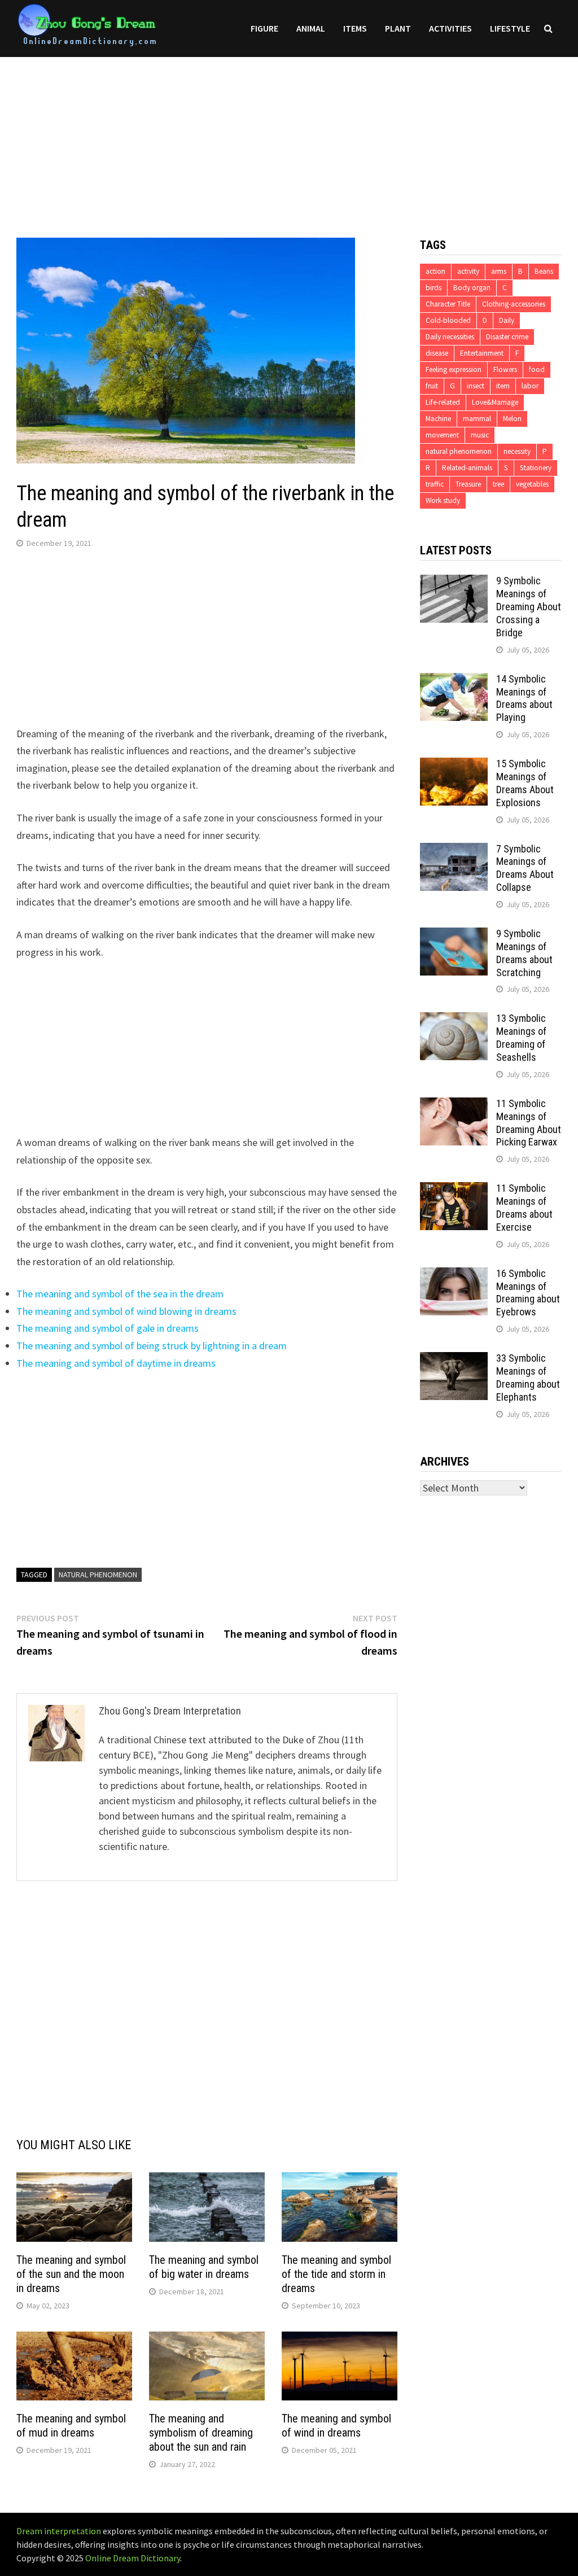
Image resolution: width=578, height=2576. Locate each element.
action (435, 271)
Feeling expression (454, 369)
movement (442, 435)
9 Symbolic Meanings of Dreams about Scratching (524, 953)
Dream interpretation (59, 2531)
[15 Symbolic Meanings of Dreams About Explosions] (454, 765)
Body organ (472, 288)
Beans (544, 271)
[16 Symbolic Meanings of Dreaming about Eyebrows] (454, 1275)
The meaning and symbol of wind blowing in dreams (126, 1311)
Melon (512, 419)
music (480, 435)
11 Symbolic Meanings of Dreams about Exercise (524, 1208)
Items (355, 28)
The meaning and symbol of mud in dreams (71, 2426)
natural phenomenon (98, 1575)
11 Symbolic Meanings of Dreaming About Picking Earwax (529, 1123)
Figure (264, 28)
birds (433, 288)
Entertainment (482, 353)
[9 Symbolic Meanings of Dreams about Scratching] (454, 935)
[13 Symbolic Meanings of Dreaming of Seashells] (454, 1020)
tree (498, 484)
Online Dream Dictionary (133, 2558)
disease (437, 353)
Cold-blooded (448, 320)
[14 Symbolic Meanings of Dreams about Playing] (454, 681)
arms (499, 271)
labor (530, 386)
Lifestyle (510, 28)
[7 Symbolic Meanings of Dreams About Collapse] (454, 850)
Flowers (505, 369)
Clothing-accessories (514, 304)
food (537, 369)
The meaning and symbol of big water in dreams (204, 2267)
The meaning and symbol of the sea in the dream (120, 1294)
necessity (517, 451)
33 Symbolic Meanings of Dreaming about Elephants (528, 1377)
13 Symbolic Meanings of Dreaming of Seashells (521, 1038)
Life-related (443, 402)
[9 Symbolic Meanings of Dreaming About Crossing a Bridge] (454, 582)
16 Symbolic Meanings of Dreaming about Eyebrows (528, 1293)
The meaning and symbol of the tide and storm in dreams (336, 2274)
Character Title (448, 304)
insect (476, 386)
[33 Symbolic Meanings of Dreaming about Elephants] (454, 1360)
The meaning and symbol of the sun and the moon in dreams (71, 2274)
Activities (450, 28)
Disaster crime (507, 337)
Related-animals (467, 468)
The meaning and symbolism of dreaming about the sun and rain (201, 2433)
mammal (477, 419)
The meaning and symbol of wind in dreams (336, 2426)
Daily (507, 320)
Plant (398, 28)
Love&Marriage (495, 402)
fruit (432, 386)
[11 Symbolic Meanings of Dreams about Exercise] (454, 1190)
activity (468, 271)
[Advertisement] (289, 136)
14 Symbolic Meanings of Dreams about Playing (524, 698)
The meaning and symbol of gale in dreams (108, 1328)
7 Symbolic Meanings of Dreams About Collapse (525, 868)
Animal (311, 28)
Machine (438, 419)
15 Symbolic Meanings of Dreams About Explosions (525, 783)
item (503, 386)
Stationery (536, 468)
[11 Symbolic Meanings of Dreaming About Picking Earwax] (454, 1105)
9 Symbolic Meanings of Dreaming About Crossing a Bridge (529, 606)
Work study (443, 500)
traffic (435, 484)
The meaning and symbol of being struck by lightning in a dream (152, 1346)
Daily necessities (450, 337)
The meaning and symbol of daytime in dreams (116, 1363)
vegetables (532, 484)
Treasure (468, 484)
